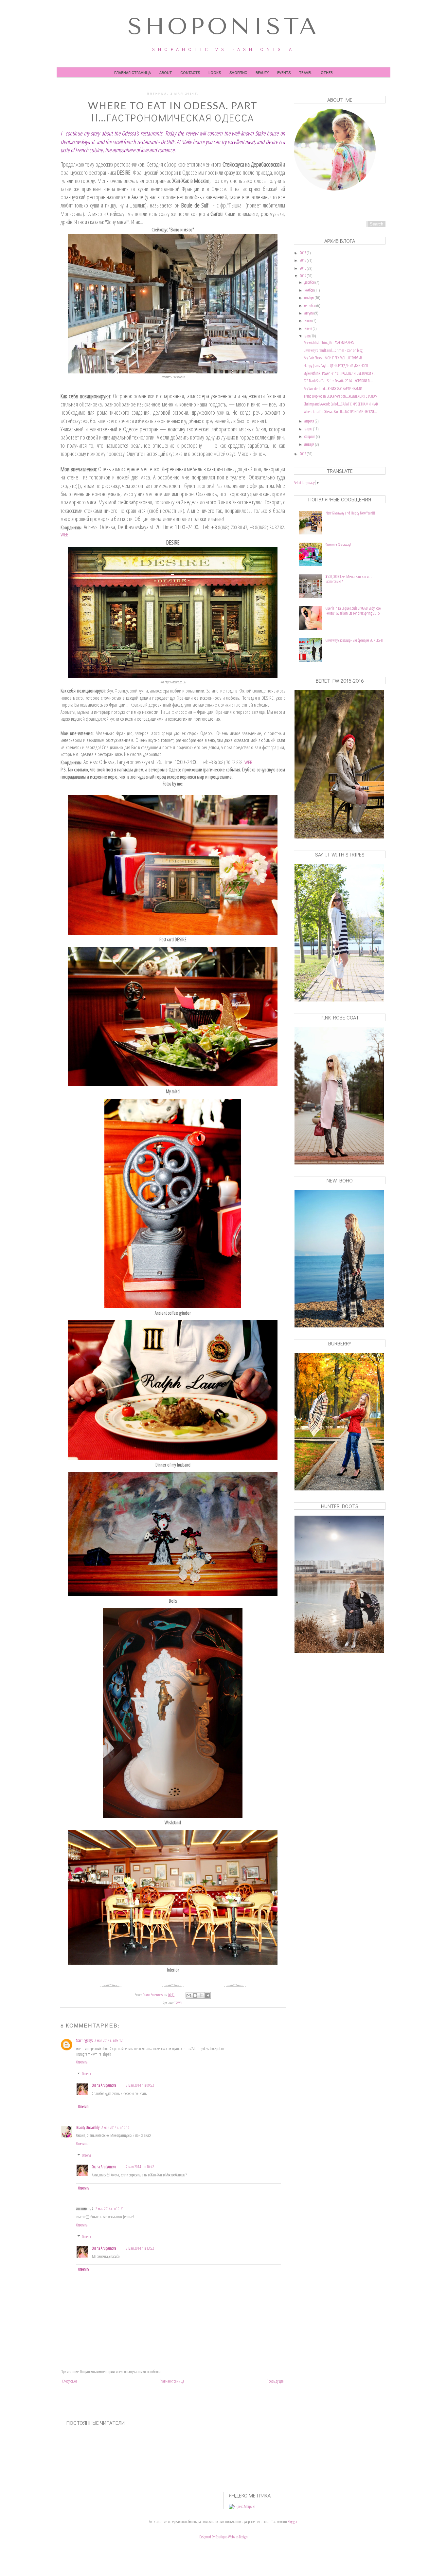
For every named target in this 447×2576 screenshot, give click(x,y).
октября (310, 298)
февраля (310, 436)
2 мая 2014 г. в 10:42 (140, 2167)
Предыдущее (275, 2381)
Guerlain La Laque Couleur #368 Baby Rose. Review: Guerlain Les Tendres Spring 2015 (354, 611)
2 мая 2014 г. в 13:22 (140, 2248)
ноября (309, 290)
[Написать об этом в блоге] (195, 1995)
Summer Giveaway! (338, 545)
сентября (310, 306)
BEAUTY (262, 72)
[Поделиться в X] (201, 1995)
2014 (303, 276)
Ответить (82, 2062)
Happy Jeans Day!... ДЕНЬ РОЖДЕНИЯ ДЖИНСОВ (336, 366)
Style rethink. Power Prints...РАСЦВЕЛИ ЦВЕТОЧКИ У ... (340, 373)
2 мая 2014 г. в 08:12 (109, 2040)
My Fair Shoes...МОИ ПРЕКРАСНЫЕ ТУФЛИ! (333, 358)
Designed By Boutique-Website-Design (223, 2537)
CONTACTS (190, 72)
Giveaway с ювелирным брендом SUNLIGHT (355, 640)
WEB (64, 534)
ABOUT (166, 72)
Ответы (87, 2074)
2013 (303, 454)
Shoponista (223, 27)
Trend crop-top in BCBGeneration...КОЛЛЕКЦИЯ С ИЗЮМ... (342, 396)
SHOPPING (238, 72)
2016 (303, 260)
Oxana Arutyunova (104, 2085)
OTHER (327, 72)
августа (309, 313)
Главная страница (133, 72)
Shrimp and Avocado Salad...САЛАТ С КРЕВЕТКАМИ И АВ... (342, 404)
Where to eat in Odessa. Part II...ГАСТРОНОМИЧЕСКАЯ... (340, 412)
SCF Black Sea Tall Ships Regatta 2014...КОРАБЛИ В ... (338, 381)
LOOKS (215, 72)
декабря (310, 282)
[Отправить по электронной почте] (189, 1995)
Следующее (70, 2381)
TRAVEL (306, 72)
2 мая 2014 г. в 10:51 (110, 2209)
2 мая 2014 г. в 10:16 (116, 2127)
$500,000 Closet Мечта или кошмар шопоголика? (349, 579)
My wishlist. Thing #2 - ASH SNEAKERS (329, 342)
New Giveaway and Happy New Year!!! (350, 513)
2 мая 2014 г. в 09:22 (140, 2085)
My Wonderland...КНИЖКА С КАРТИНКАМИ (333, 389)
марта (309, 429)
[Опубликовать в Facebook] (207, 1995)
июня (309, 328)
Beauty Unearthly (88, 2127)
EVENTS (284, 72)
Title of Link (301, 207)
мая (307, 336)
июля (308, 321)
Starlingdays (84, 2040)
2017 (303, 253)
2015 (303, 268)
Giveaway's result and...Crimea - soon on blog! (334, 350)
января (310, 444)
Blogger (293, 2522)
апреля (310, 421)
